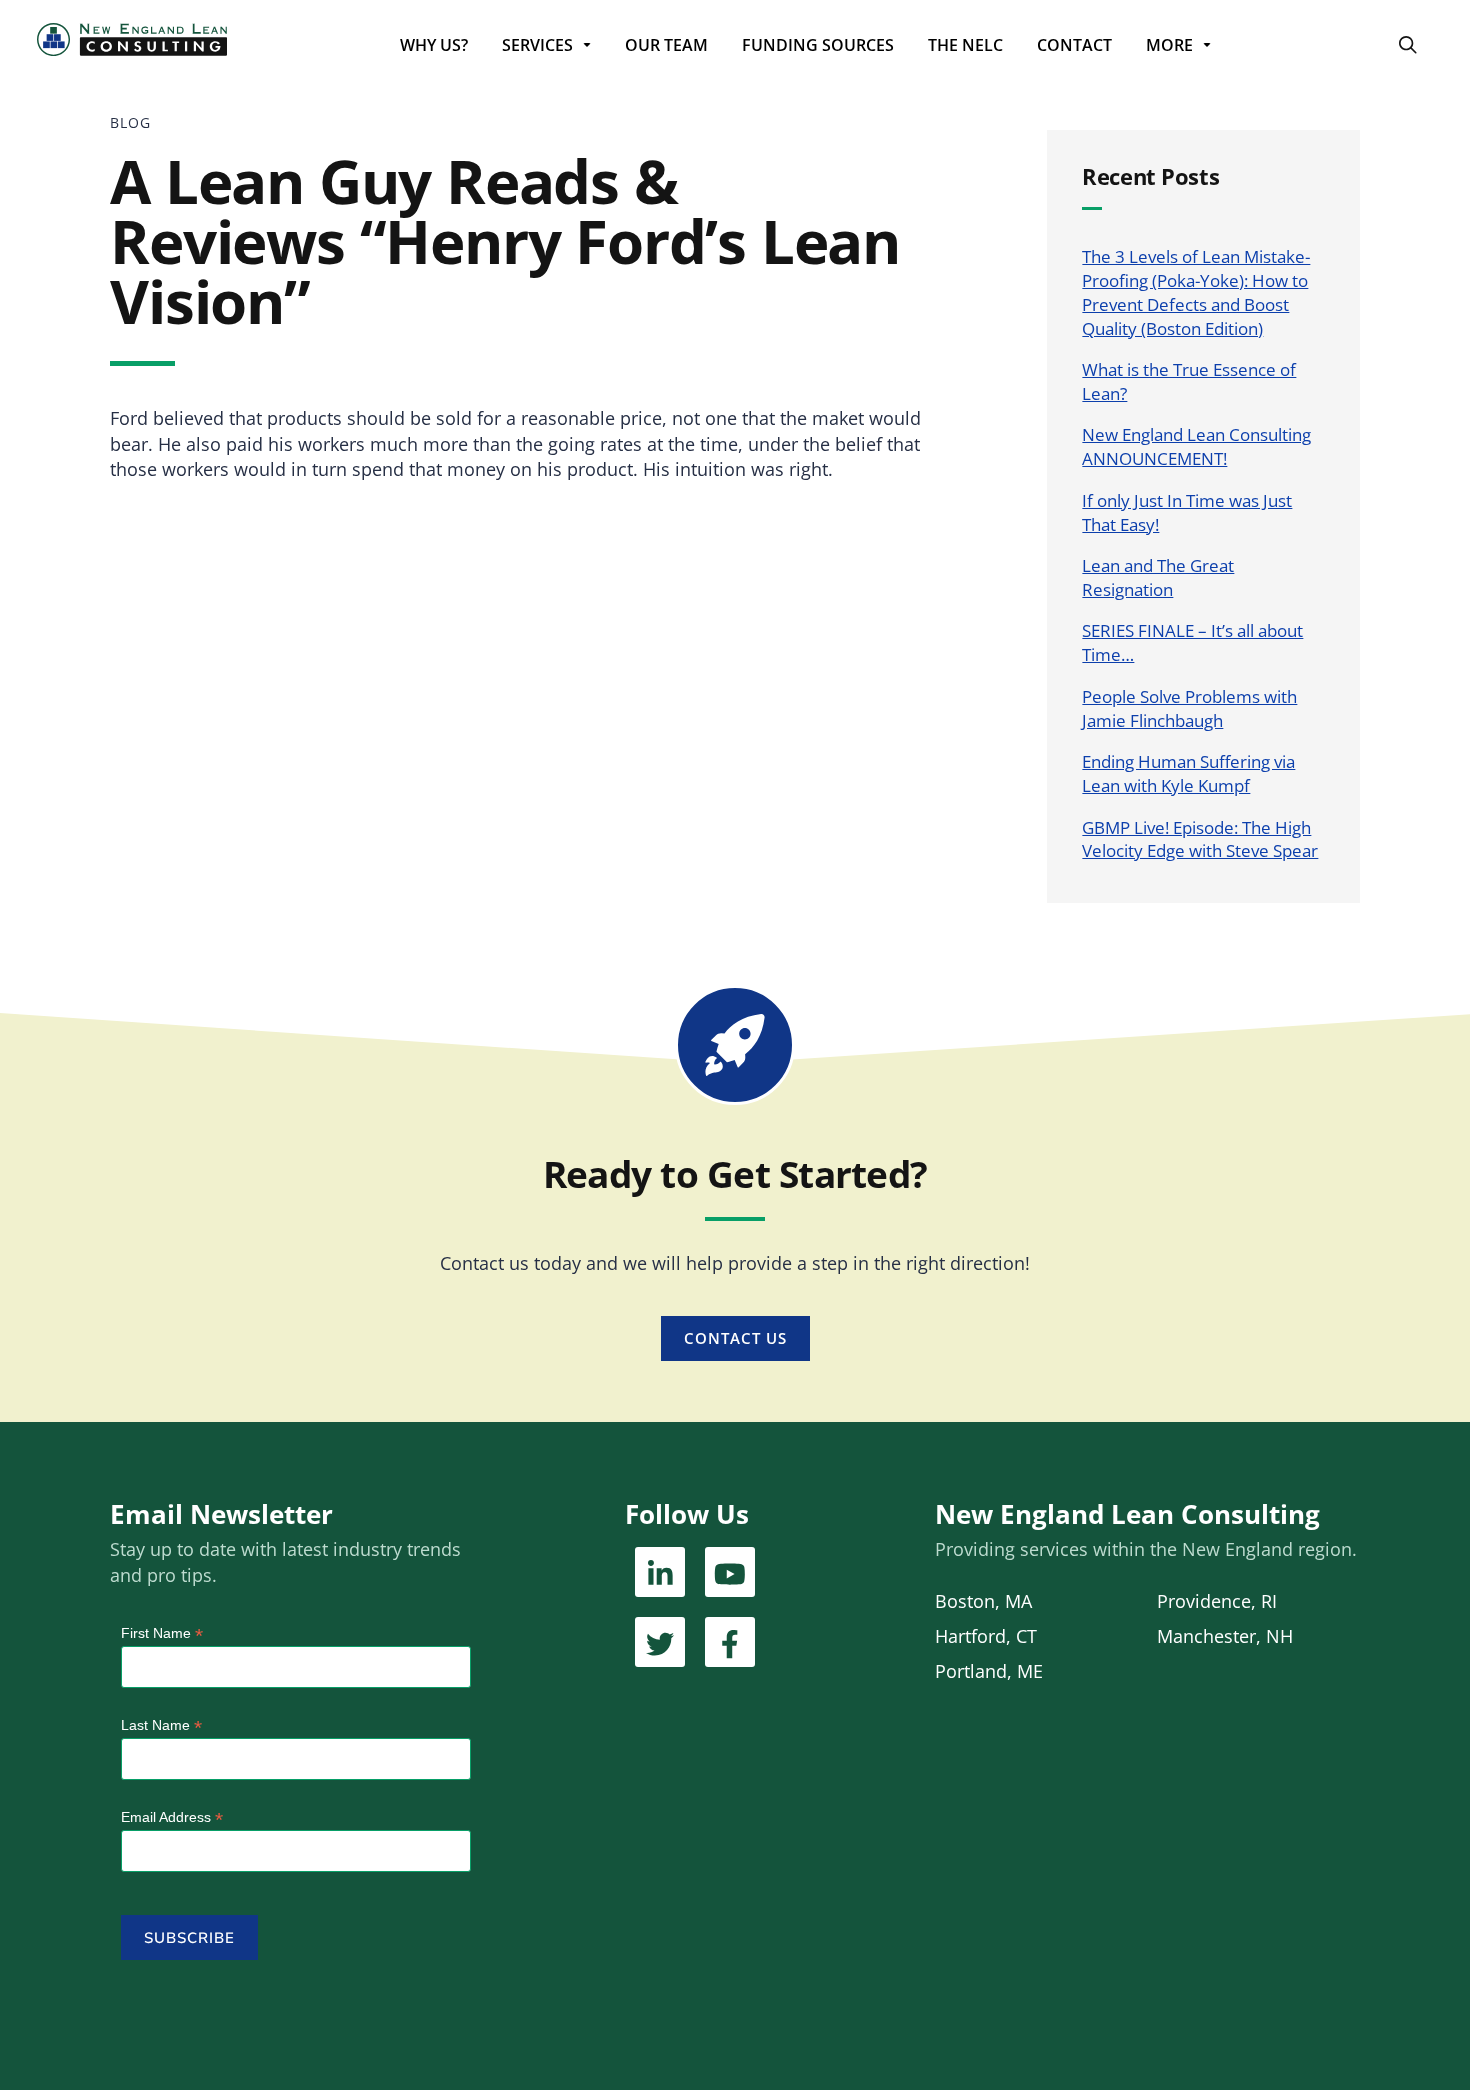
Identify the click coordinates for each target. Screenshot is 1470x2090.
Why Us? (434, 45)
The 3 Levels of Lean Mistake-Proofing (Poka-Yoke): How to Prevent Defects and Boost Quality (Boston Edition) (1196, 292)
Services (537, 45)
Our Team (666, 45)
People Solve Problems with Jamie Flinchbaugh (1189, 708)
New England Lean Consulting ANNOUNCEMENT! (1196, 446)
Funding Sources (818, 45)
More (1169, 45)
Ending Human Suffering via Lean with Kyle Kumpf (1188, 773)
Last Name (161, 1725)
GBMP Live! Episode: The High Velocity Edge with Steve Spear (1200, 839)
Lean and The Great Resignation (1158, 577)
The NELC (965, 45)
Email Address (172, 1817)
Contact (1074, 45)
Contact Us (735, 1338)
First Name (162, 1633)
